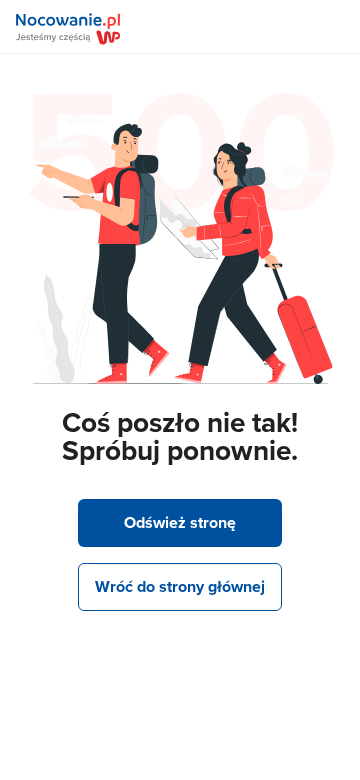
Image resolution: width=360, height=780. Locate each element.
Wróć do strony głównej (180, 586)
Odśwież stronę (180, 522)
